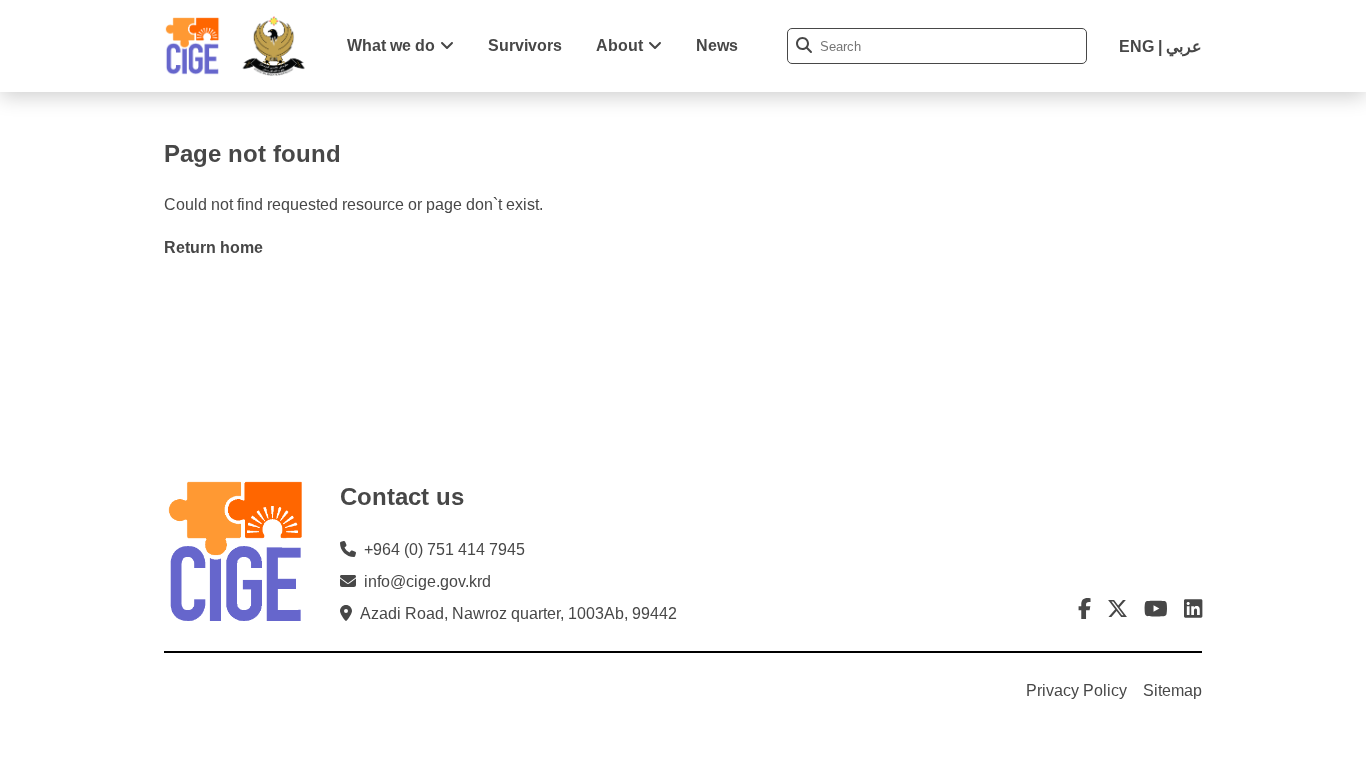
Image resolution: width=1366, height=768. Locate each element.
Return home (213, 247)
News (717, 45)
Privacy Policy (1076, 690)
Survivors (525, 45)
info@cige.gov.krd (427, 581)
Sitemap (1172, 690)
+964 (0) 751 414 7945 (444, 549)
